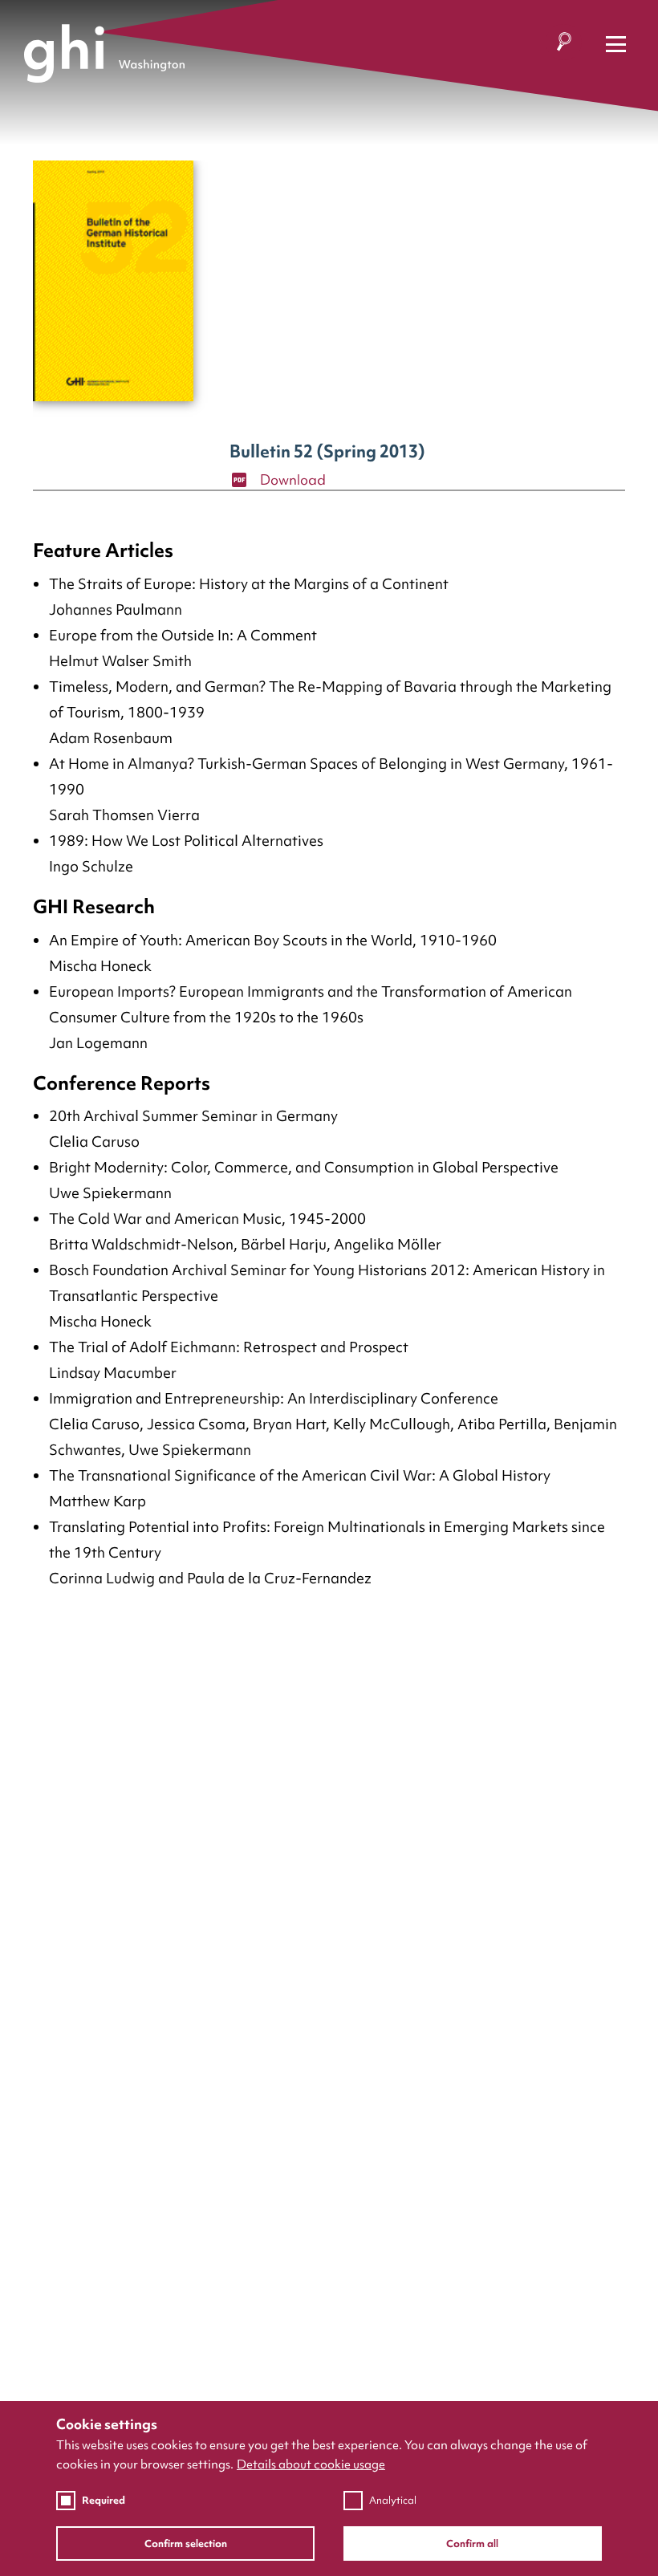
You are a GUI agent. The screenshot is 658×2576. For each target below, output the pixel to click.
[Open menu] (616, 45)
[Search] (564, 45)
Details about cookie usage (311, 2464)
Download (291, 479)
